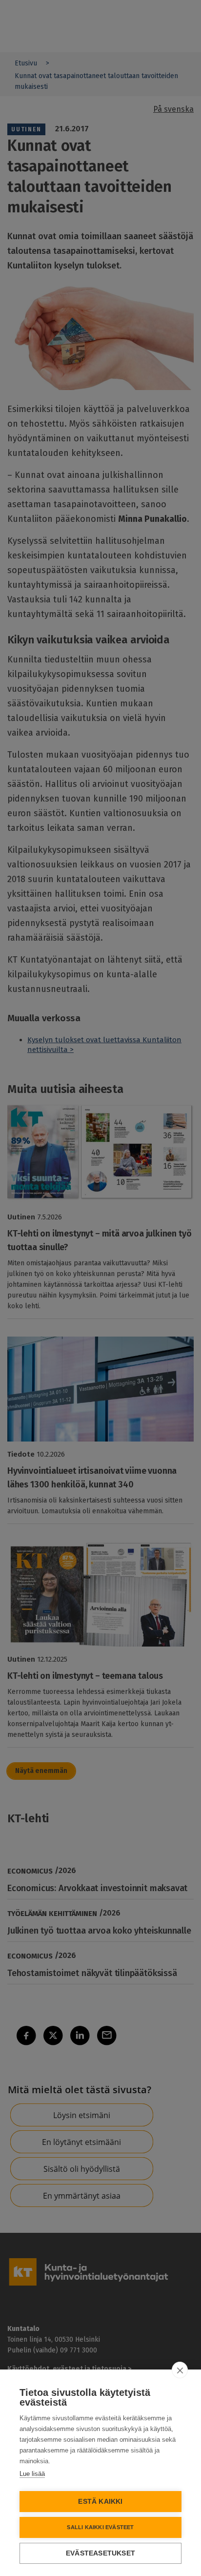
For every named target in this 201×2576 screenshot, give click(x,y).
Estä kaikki (100, 2502)
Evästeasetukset (100, 2553)
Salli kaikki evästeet (100, 2527)
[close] (180, 2370)
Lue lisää (32, 2474)
